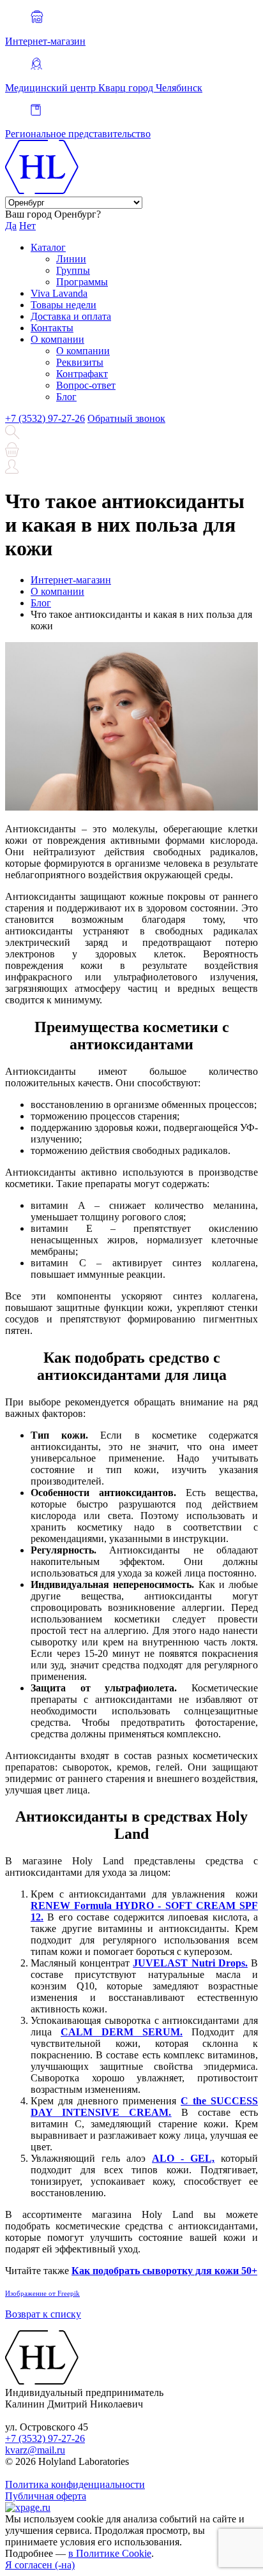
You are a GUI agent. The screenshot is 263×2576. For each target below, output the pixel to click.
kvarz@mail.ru (35, 2450)
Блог (66, 397)
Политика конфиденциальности (75, 2484)
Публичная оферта (46, 2496)
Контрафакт (82, 374)
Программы (82, 282)
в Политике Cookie (110, 2553)
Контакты (52, 328)
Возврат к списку (43, 2314)
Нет (27, 226)
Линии (71, 259)
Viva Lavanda (59, 293)
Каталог (48, 247)
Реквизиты (80, 362)
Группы (73, 270)
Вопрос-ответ (86, 385)
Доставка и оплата (71, 316)
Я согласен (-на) (40, 2565)
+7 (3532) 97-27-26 (45, 418)
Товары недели (64, 305)
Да (11, 226)
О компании (57, 339)
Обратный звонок (126, 418)
